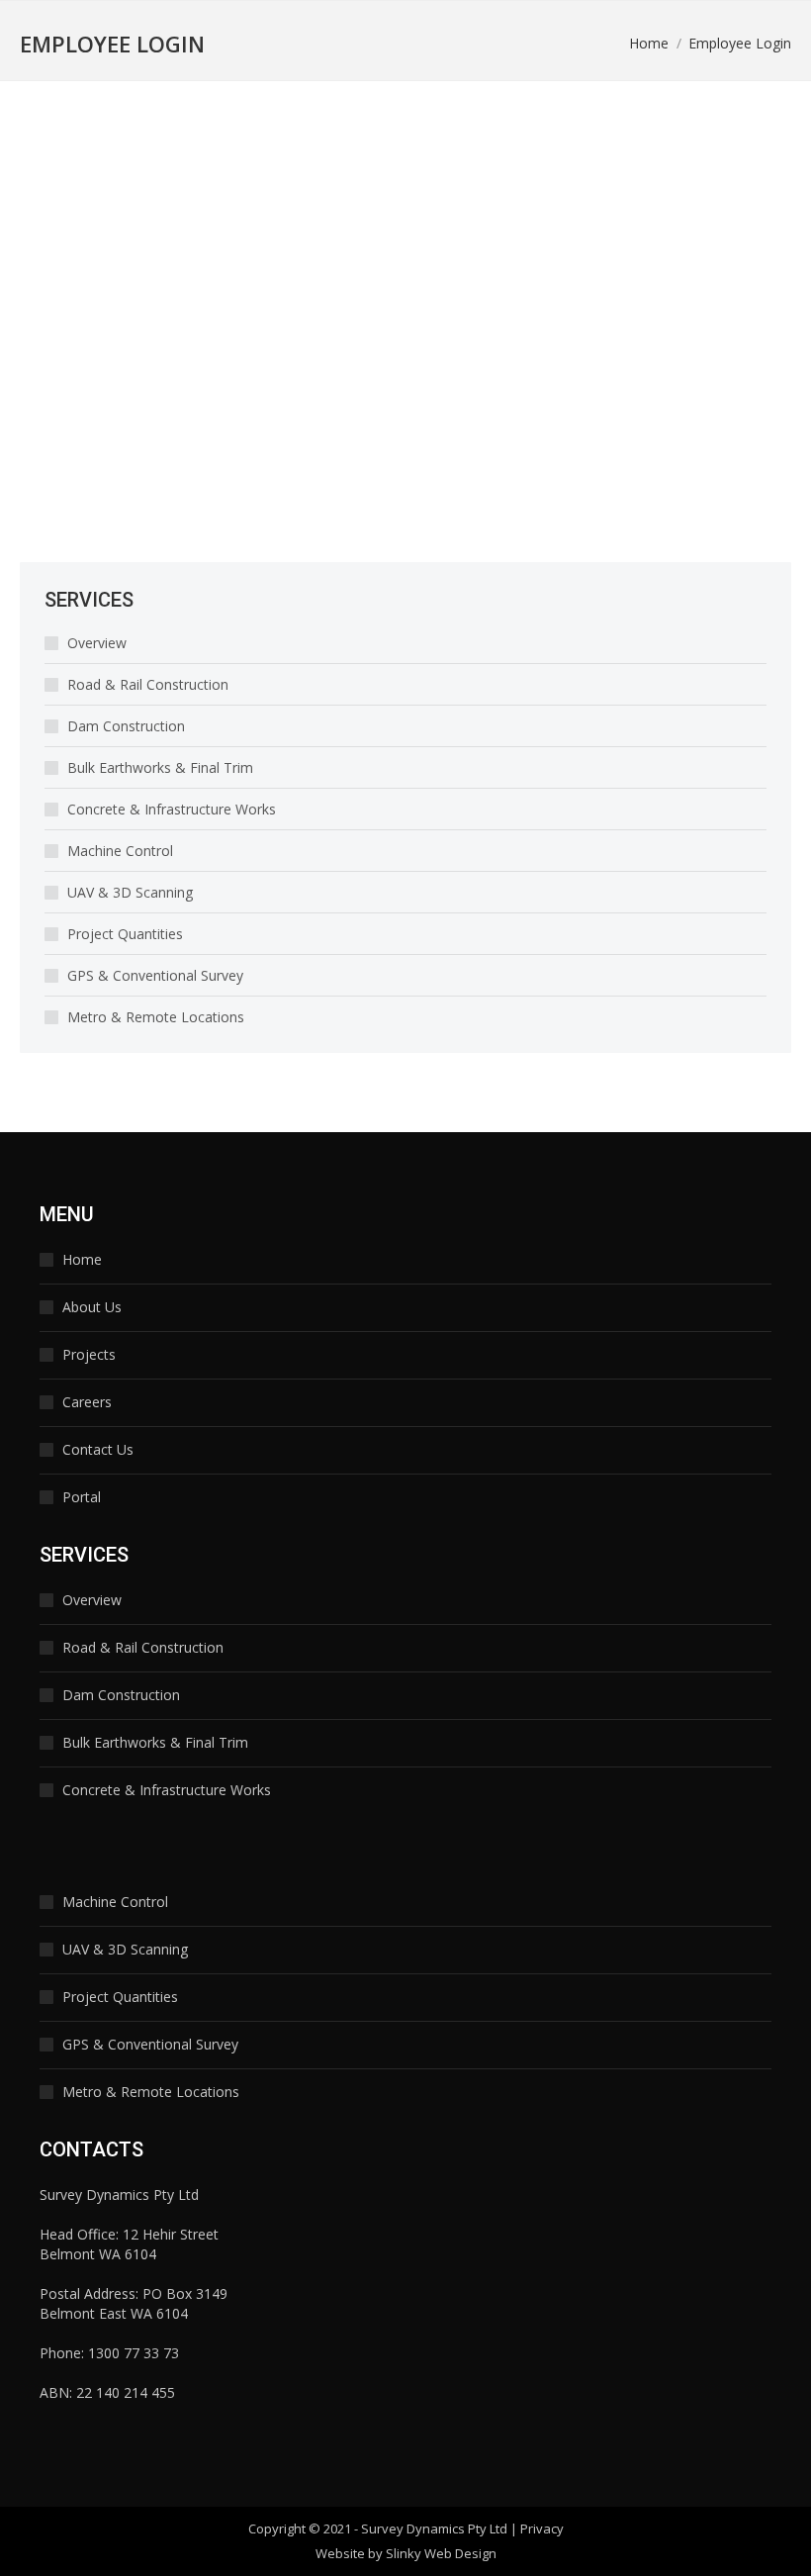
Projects (89, 1354)
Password (63, 266)
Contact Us (98, 1449)
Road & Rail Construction (148, 684)
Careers (87, 1402)
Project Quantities (125, 934)
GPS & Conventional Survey (155, 975)
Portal (82, 1497)
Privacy (542, 2528)
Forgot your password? (242, 462)
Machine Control (120, 851)
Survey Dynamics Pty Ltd (434, 2528)
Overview (97, 643)
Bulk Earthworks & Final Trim (160, 767)
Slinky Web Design (441, 2553)
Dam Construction (126, 726)
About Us (92, 1307)
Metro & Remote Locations (156, 1017)
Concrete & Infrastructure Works (172, 809)
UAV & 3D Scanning (130, 892)
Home (82, 1259)
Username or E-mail (99, 178)
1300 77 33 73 (134, 2353)
